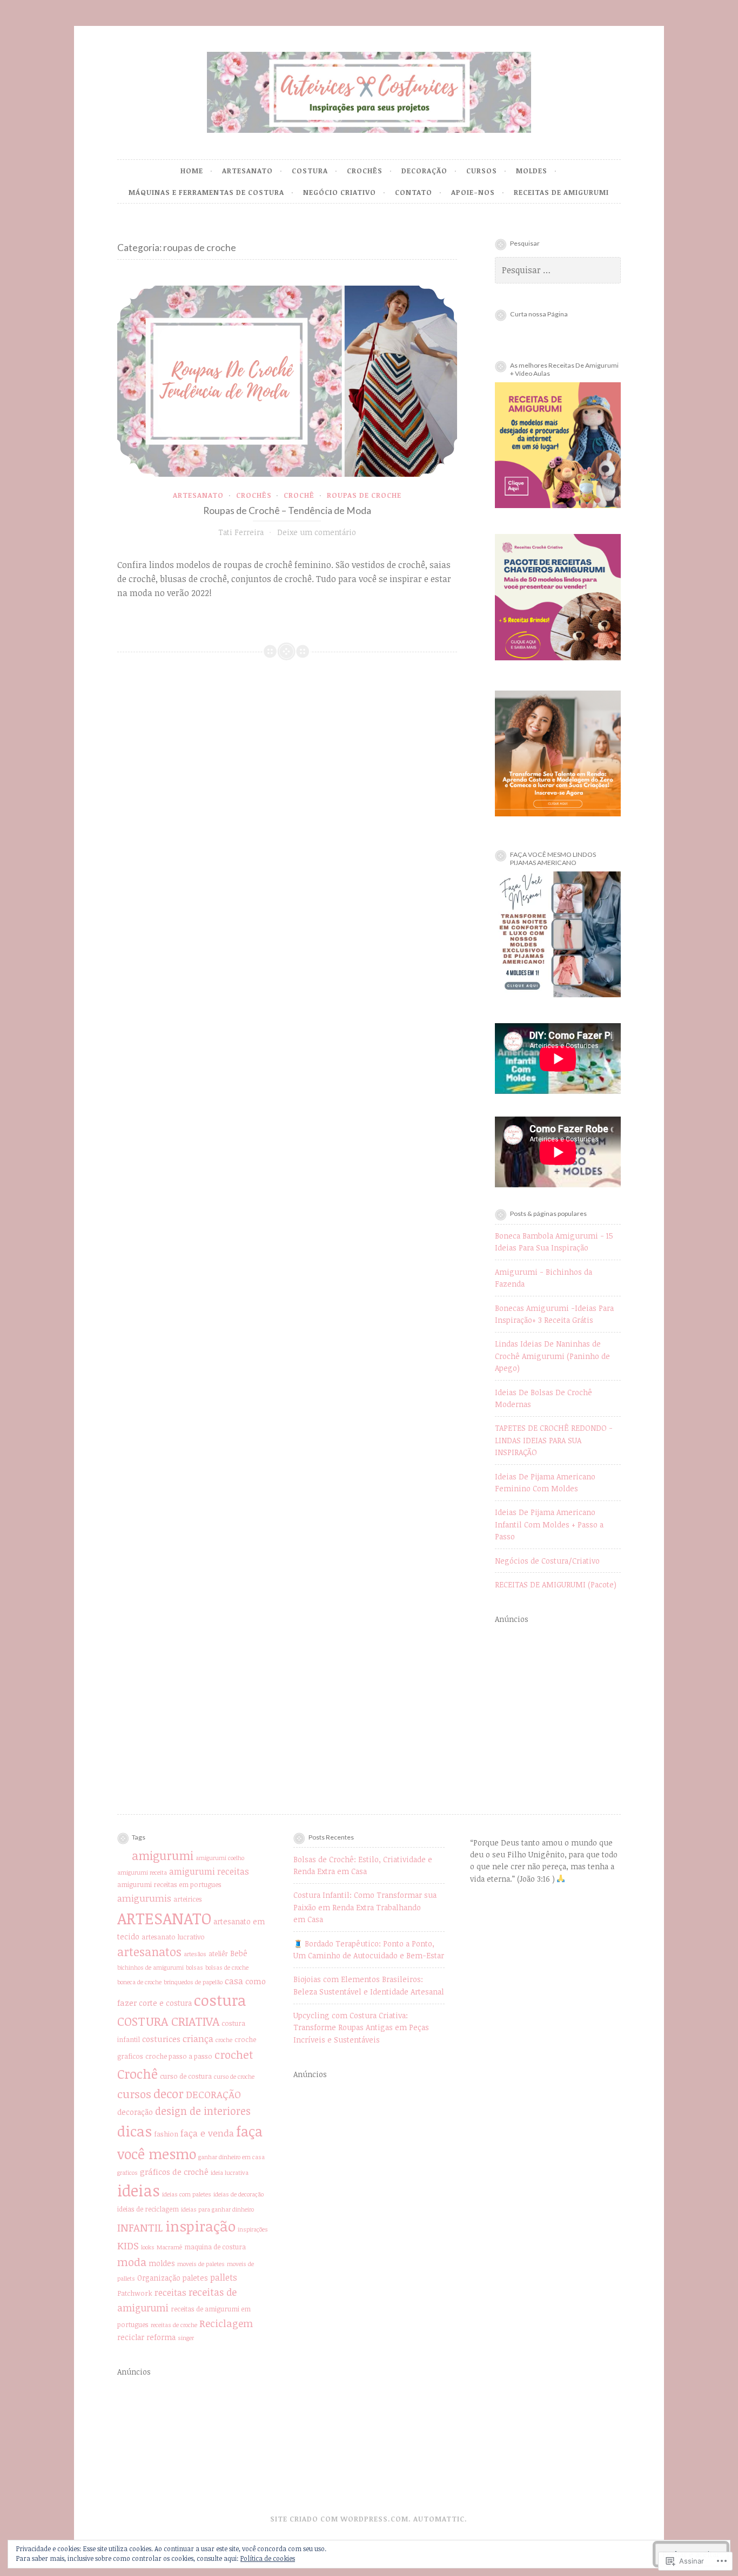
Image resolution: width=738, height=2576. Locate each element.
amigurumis (144, 1898)
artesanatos (149, 1952)
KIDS (128, 2245)
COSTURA (310, 171)
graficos (128, 2173)
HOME (192, 171)
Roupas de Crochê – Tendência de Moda (287, 511)
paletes (195, 2278)
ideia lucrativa (230, 2173)
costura (220, 2000)
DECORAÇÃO (424, 171)
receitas (170, 2293)
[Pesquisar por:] (558, 270)
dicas (135, 2131)
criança (198, 2039)
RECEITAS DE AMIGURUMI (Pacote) (556, 1584)
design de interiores (203, 2111)
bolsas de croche (227, 1968)
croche (224, 2040)
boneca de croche (139, 1982)
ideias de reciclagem (148, 2209)
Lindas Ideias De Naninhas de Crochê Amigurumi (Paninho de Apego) (552, 1356)
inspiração (200, 2226)
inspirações (253, 2229)
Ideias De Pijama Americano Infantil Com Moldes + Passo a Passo (549, 1524)
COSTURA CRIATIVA (168, 2021)
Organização (159, 2278)
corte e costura (165, 2003)
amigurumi (163, 1855)
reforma (161, 2337)
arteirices (188, 1899)
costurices (161, 2039)
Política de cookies (268, 2558)
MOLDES (532, 171)
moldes (162, 2263)
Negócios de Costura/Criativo (547, 1561)
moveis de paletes (201, 2264)
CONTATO (414, 192)
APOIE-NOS (473, 192)
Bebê (239, 1953)
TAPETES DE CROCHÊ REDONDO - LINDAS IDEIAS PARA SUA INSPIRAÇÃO (554, 1440)
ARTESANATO (247, 171)
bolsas (194, 1968)
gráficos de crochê (174, 2172)
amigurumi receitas (209, 1871)
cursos (134, 2094)
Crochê (299, 495)
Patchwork (135, 2293)
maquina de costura (215, 2247)
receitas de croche (174, 2325)
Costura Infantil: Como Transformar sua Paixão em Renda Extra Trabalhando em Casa (365, 1907)
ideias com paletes (187, 2194)
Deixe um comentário (317, 532)
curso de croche (234, 2077)
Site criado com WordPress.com (339, 2519)
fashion (166, 2134)
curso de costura (186, 2076)
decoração (135, 2112)
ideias (139, 2190)
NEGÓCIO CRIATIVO (340, 192)
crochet (234, 2054)
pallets (224, 2277)
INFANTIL (140, 2227)
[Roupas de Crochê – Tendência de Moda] (287, 381)
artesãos (195, 1954)
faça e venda (207, 2133)
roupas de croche (364, 495)
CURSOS (482, 171)
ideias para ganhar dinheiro (217, 2209)
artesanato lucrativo (173, 1937)
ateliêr (218, 1954)
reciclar (131, 2337)
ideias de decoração (239, 2194)
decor (169, 2093)
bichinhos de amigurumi (150, 1968)
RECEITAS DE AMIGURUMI (561, 192)
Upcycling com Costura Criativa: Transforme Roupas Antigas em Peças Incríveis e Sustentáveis (361, 2027)
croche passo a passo (179, 2056)
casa (234, 1981)
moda (132, 2262)
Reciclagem (226, 2323)
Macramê (169, 2247)
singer (186, 2338)
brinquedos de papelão (193, 1982)
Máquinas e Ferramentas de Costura (206, 192)
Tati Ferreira (241, 532)
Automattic (439, 2519)
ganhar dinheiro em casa (232, 2157)
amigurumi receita (142, 1872)
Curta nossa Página (539, 314)
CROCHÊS (365, 171)
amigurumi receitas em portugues (169, 1885)
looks (148, 2247)
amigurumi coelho (220, 1858)
